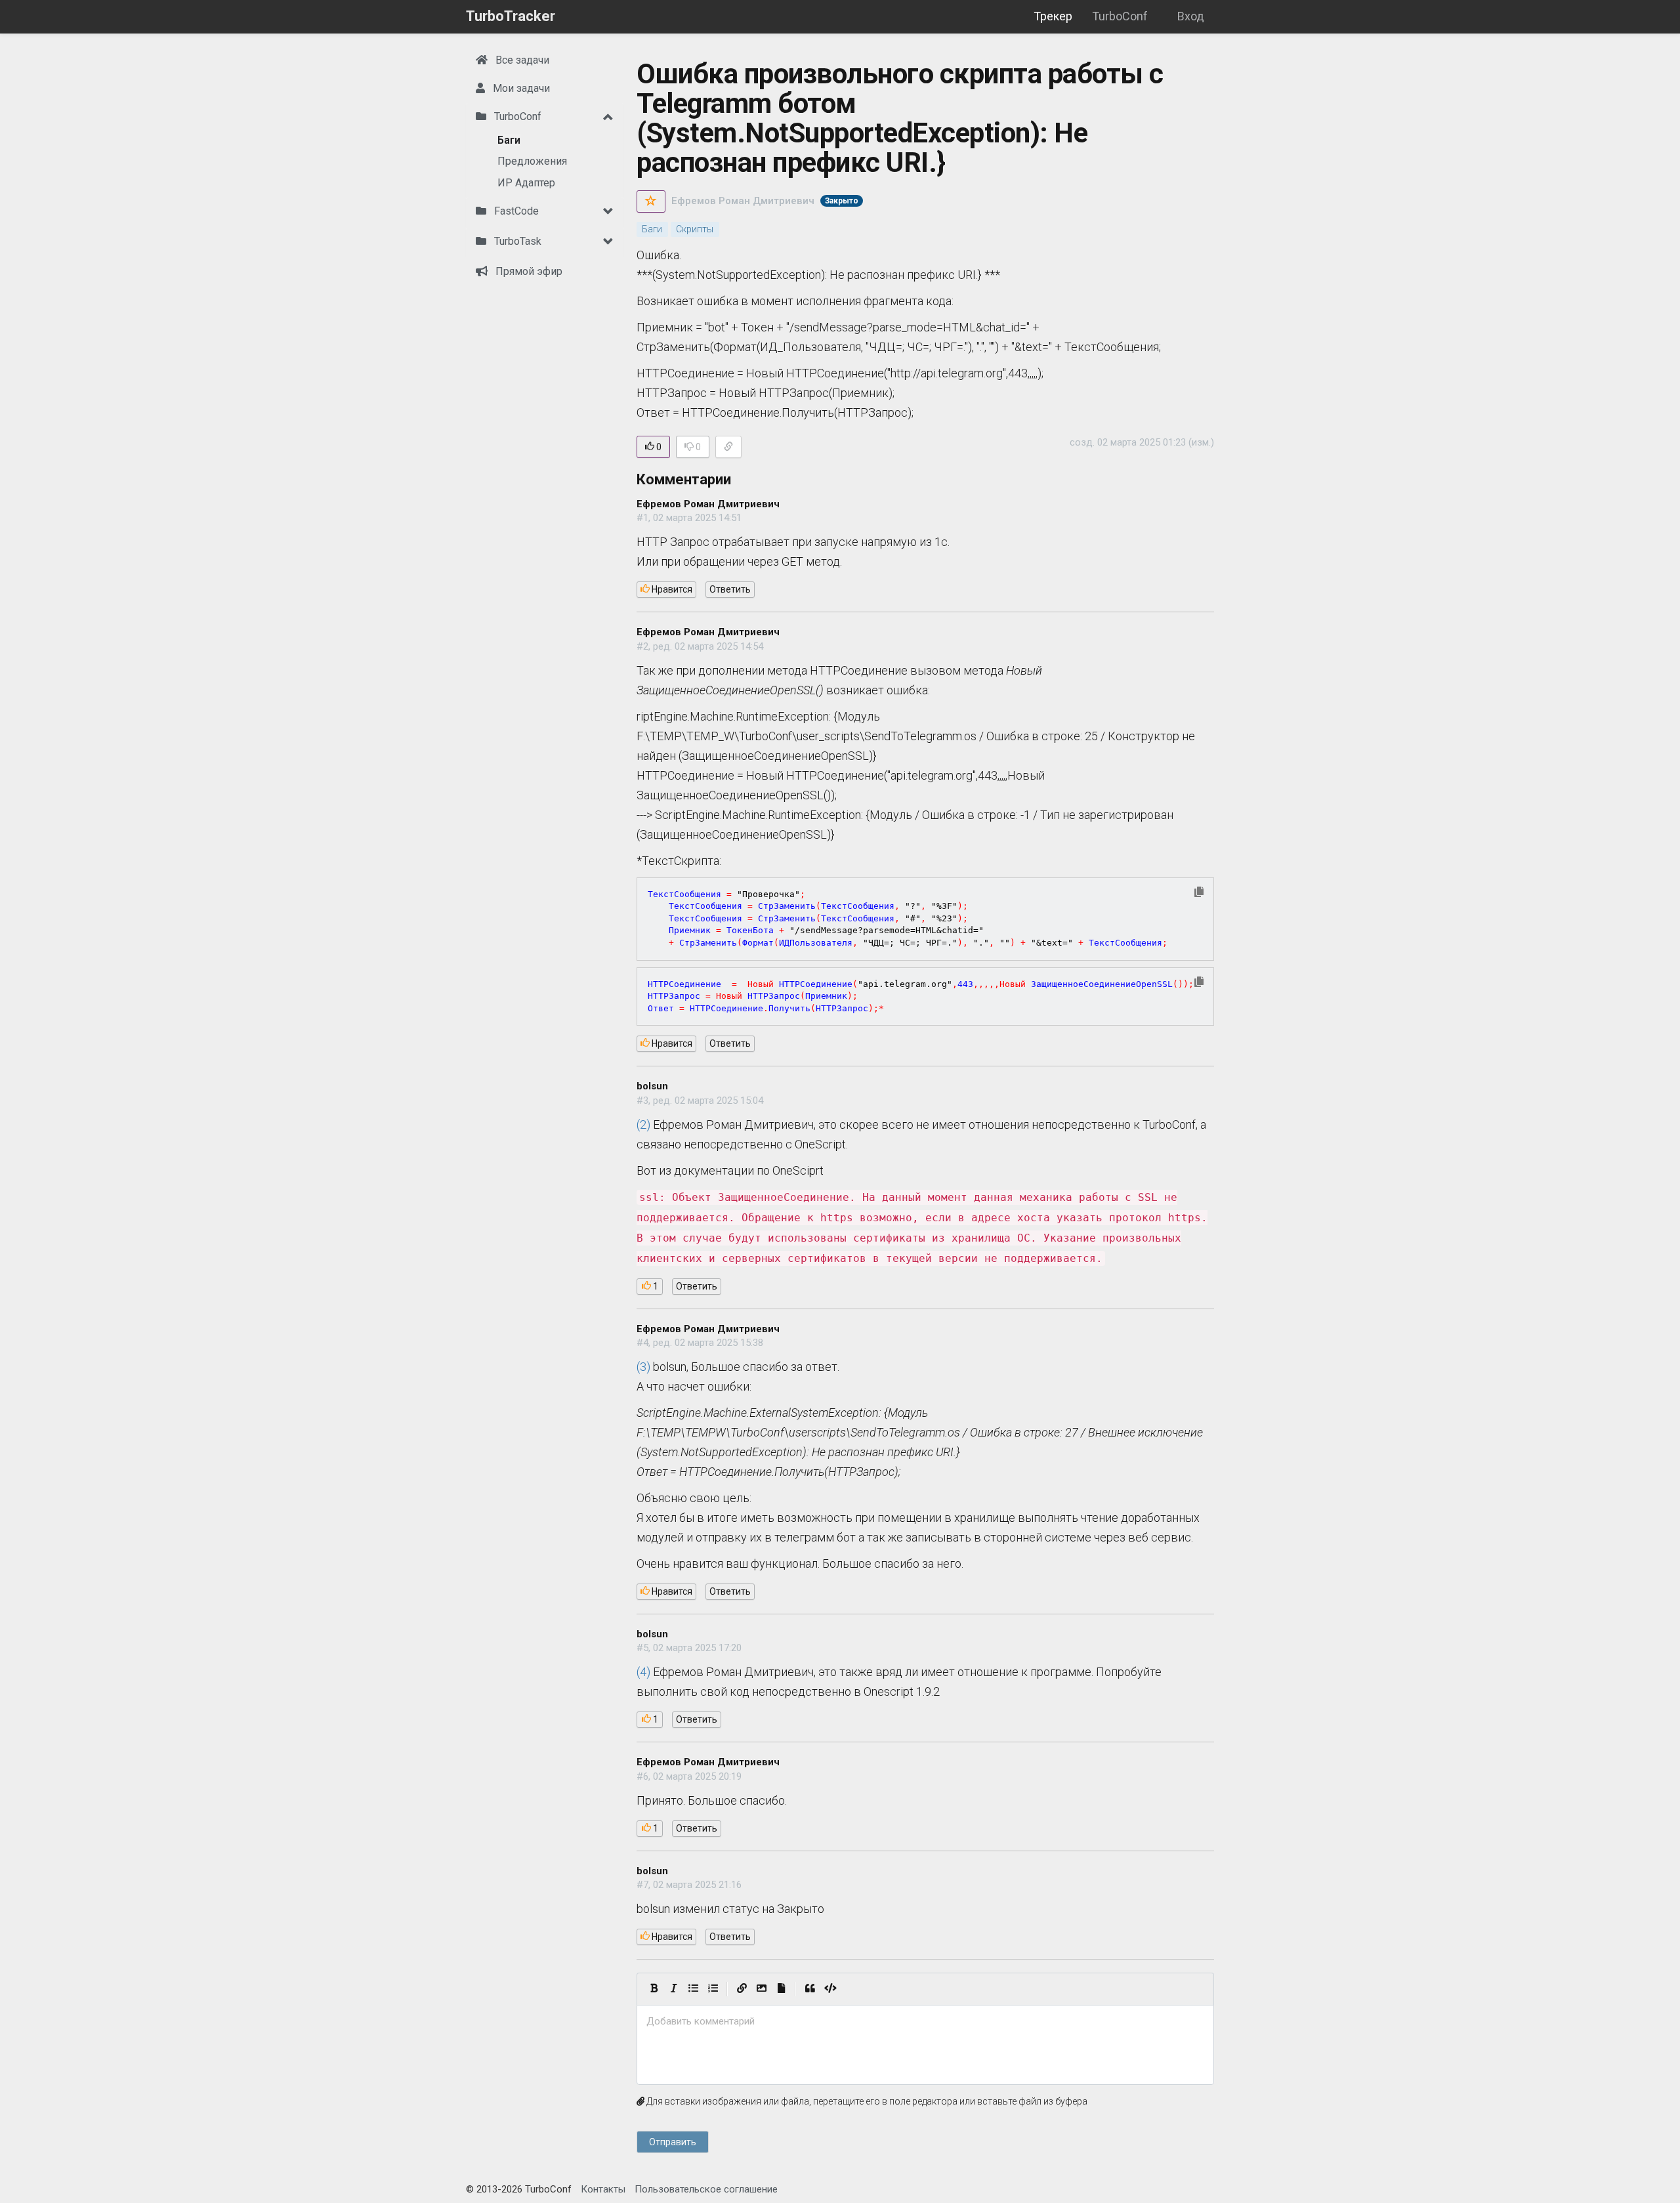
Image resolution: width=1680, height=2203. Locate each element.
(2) (643, 1124)
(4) (643, 1672)
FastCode (515, 211)
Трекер (1053, 16)
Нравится (671, 589)
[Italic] (673, 1989)
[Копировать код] (1199, 893)
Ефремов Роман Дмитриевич (743, 201)
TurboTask (516, 241)
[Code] (830, 1989)
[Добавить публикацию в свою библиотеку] (651, 201)
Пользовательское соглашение (706, 2189)
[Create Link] (742, 1989)
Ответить (730, 589)
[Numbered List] (713, 1989)
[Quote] (810, 1989)
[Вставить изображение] (761, 1989)
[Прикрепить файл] (781, 1989)
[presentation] (925, 2022)
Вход (1191, 16)
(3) (643, 1367)
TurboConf (1120, 16)
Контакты (603, 2189)
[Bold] (654, 1989)
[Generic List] (693, 1989)
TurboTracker (511, 16)
